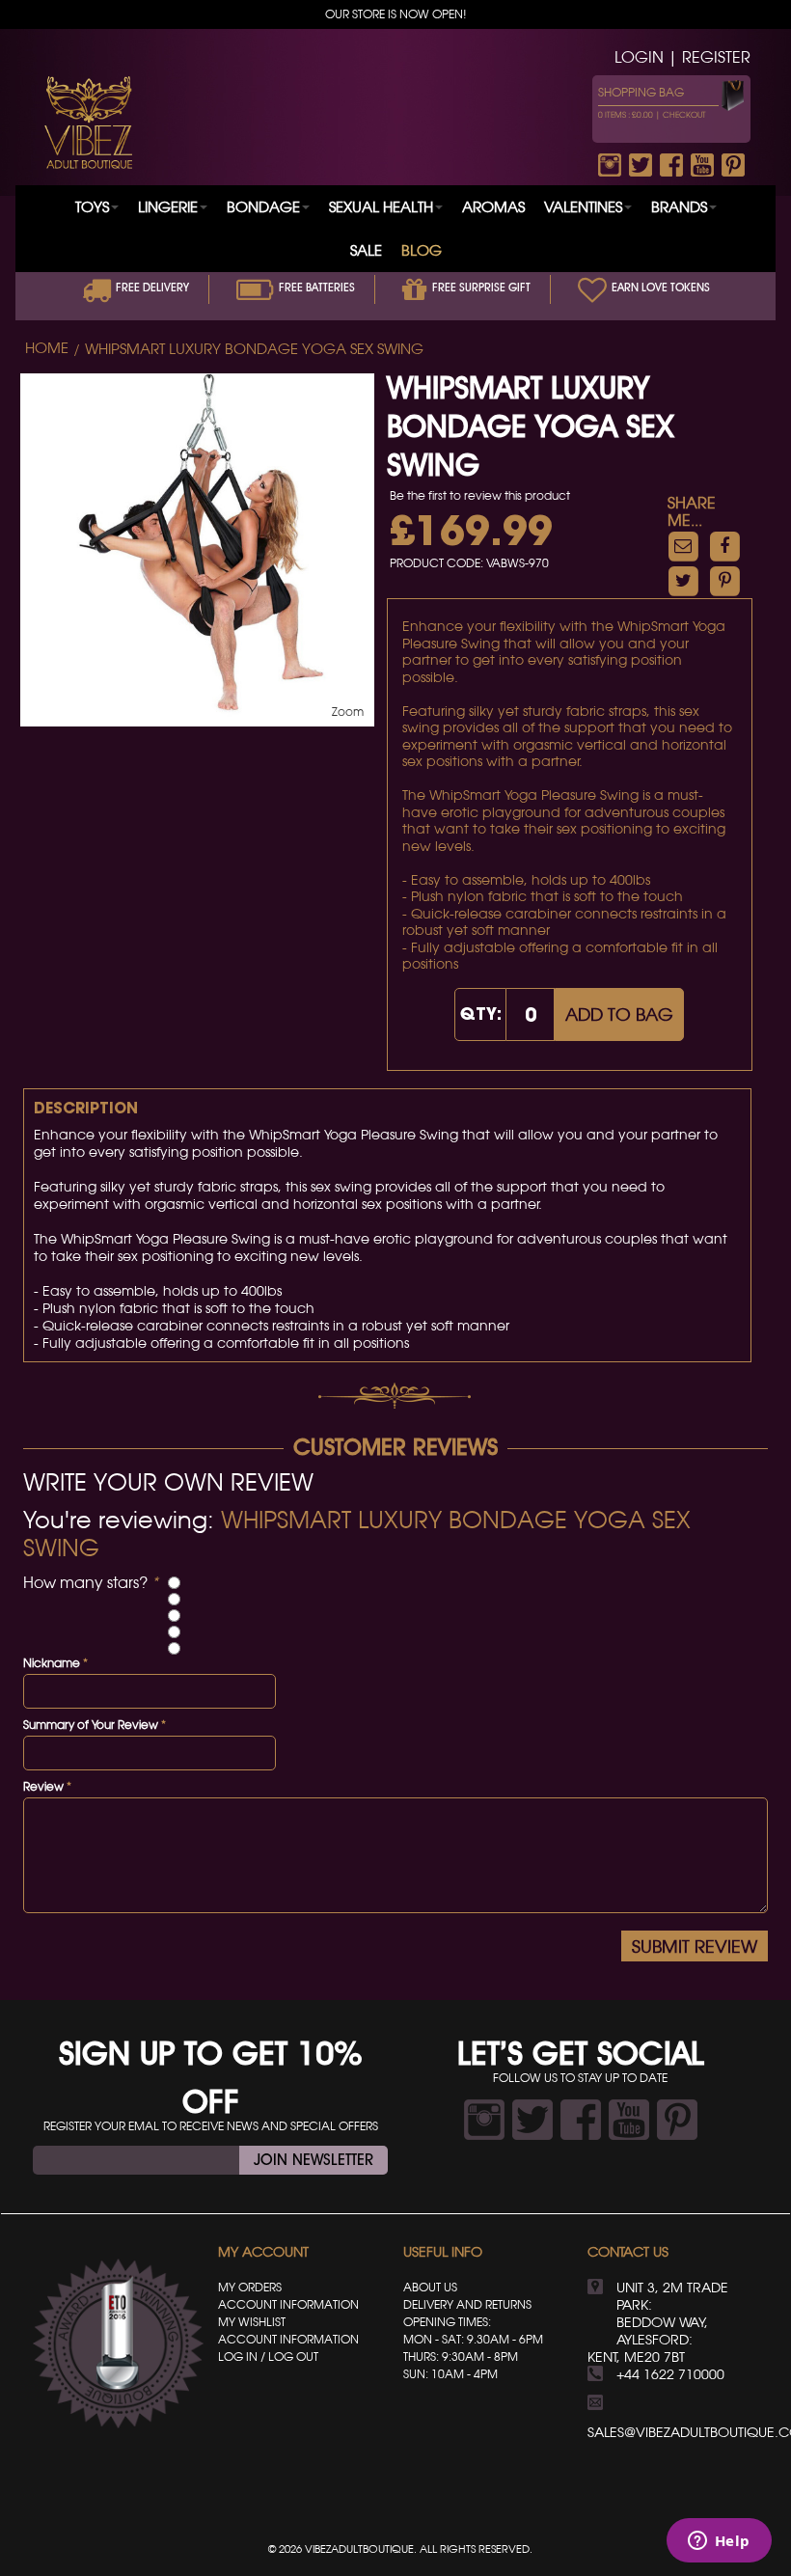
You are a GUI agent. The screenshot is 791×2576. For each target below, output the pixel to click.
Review (43, 1786)
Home (47, 348)
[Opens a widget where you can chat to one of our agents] (719, 2542)
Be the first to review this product (480, 495)
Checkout (684, 115)
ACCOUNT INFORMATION (288, 2304)
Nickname (52, 1663)
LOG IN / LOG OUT (268, 2357)
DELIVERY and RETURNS (467, 2304)
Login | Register (682, 57)
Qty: (481, 1014)
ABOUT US (430, 2287)
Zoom (348, 712)
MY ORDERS (250, 2287)
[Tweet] (683, 580)
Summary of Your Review (91, 1725)
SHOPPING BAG (641, 92)
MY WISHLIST (252, 2322)
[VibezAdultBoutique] (88, 123)
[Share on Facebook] (724, 546)
